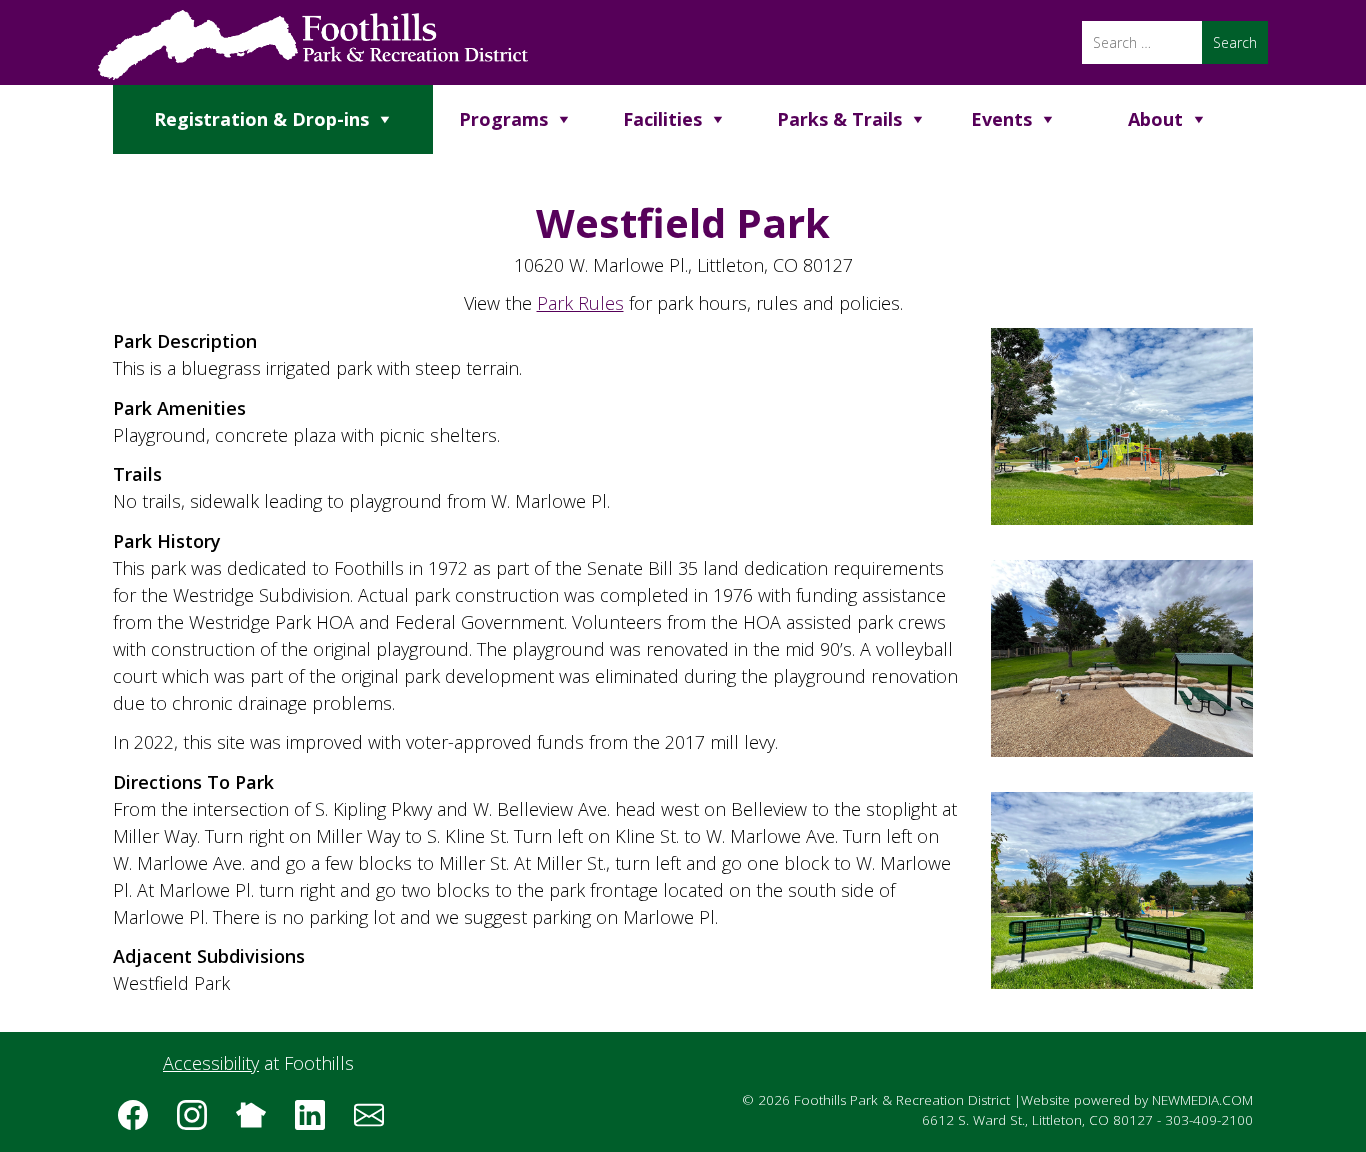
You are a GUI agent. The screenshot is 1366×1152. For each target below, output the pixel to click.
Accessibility (211, 1063)
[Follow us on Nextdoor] (258, 1122)
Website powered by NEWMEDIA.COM (1137, 1100)
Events (1001, 119)
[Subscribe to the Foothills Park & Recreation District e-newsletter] (376, 1122)
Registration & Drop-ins (261, 119)
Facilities (662, 119)
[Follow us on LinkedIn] (317, 1122)
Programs (503, 119)
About (1155, 119)
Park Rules (580, 303)
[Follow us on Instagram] (199, 1122)
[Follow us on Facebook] (140, 1122)
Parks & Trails (839, 119)
